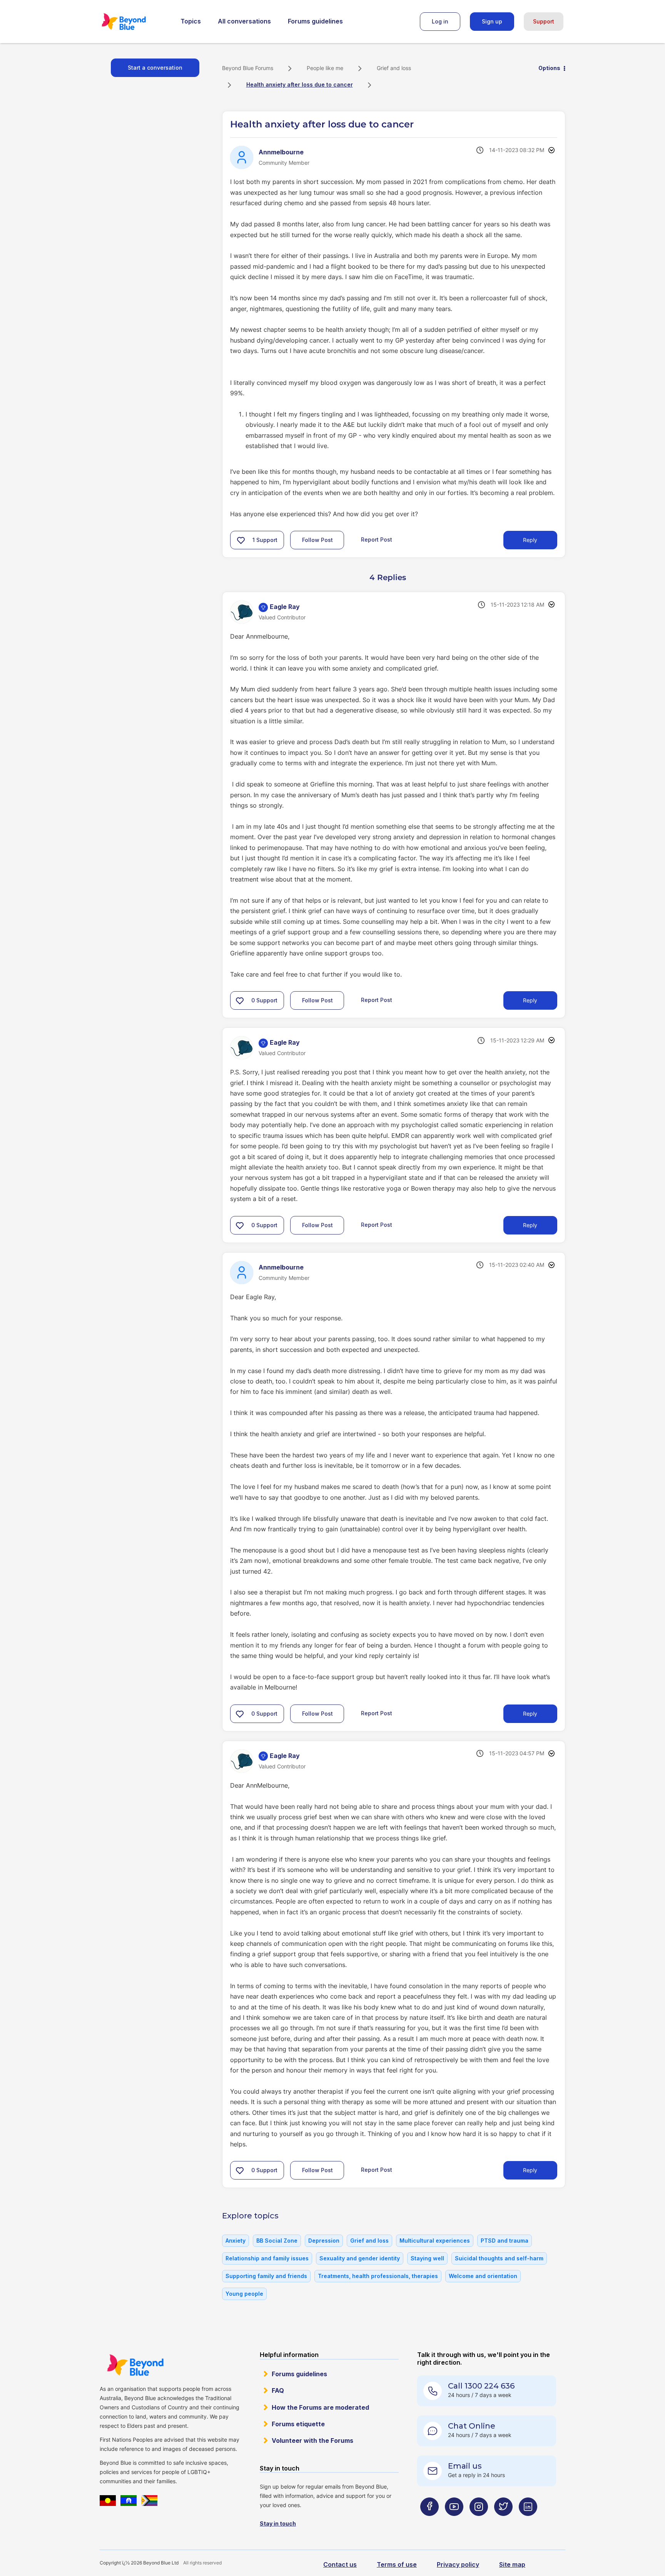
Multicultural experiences (435, 2241)
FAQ (278, 2390)
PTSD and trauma (505, 2241)
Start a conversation (155, 68)
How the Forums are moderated (320, 2407)
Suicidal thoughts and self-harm (499, 2258)
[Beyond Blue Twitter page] (503, 2522)
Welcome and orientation (483, 2276)
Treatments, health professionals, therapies (378, 2276)
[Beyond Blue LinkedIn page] (528, 2522)
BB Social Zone (277, 2241)
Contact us (340, 2564)
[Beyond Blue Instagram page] (479, 2522)
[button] (241, 540)
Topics (191, 21)
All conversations (244, 21)
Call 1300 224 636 (481, 2386)
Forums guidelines (315, 21)
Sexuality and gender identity (360, 2258)
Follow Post (317, 540)
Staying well (427, 2258)
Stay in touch (278, 2523)
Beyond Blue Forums (134, 22)
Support (544, 21)
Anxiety (236, 2241)
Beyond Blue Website (135, 2365)
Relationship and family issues (267, 2258)
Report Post (377, 539)
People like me (325, 68)
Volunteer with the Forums (312, 2441)
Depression (324, 2241)
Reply (530, 540)
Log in (440, 21)
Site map (512, 2564)
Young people (244, 2294)
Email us (465, 2466)
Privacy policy (458, 2564)
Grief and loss (394, 68)
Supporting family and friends (266, 2276)
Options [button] (549, 68)
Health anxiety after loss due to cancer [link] (300, 84)
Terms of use (397, 2564)
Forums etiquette (298, 2424)
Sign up (492, 21)
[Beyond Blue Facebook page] (429, 2522)
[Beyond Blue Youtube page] (454, 2522)
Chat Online (472, 2426)
